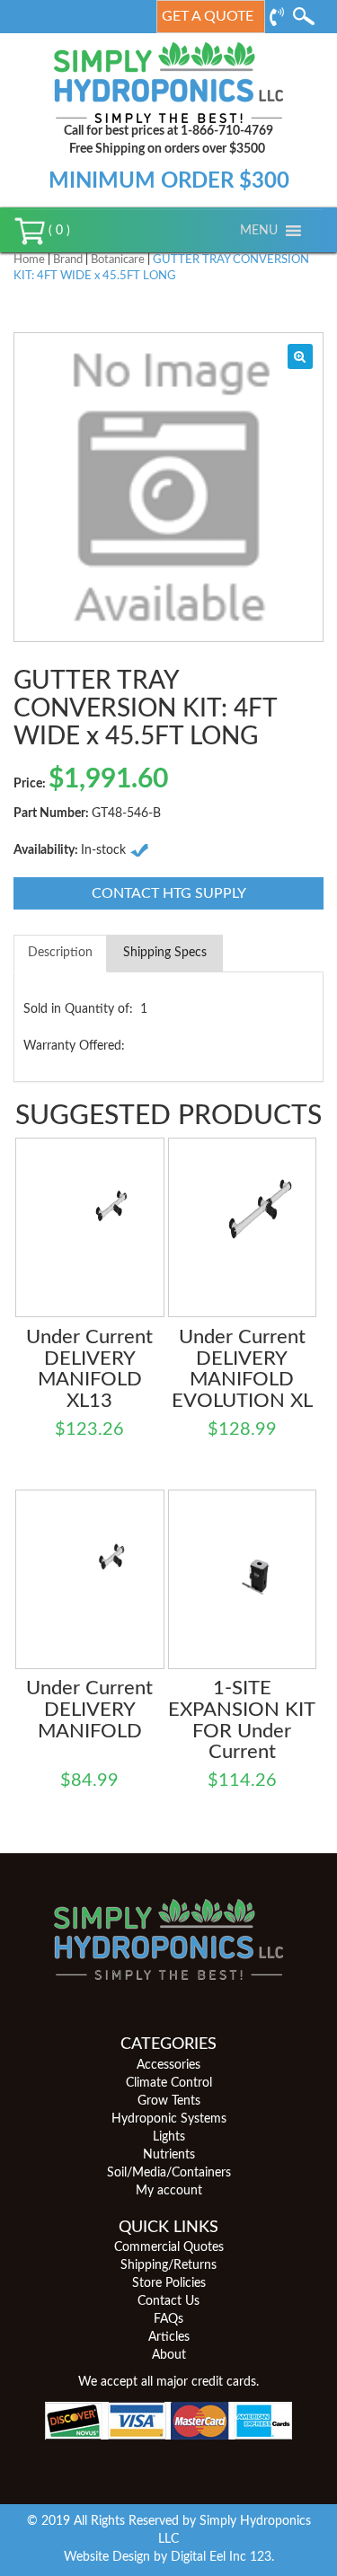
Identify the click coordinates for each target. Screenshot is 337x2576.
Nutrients (169, 2155)
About (169, 2355)
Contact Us (168, 2301)
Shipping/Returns (168, 2265)
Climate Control (169, 2083)
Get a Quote (208, 16)
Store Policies (169, 2283)
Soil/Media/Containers (169, 2173)
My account (169, 2191)
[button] (259, 231)
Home (29, 260)
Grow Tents (169, 2101)
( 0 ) (58, 231)
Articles (169, 2337)
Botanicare (118, 260)
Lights (169, 2137)
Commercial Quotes (169, 2247)
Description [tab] (60, 953)
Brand (68, 260)
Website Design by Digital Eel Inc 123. (169, 2557)
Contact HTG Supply (169, 893)
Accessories (168, 2065)
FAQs (168, 2319)
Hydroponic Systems (169, 2119)
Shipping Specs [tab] (165, 953)
